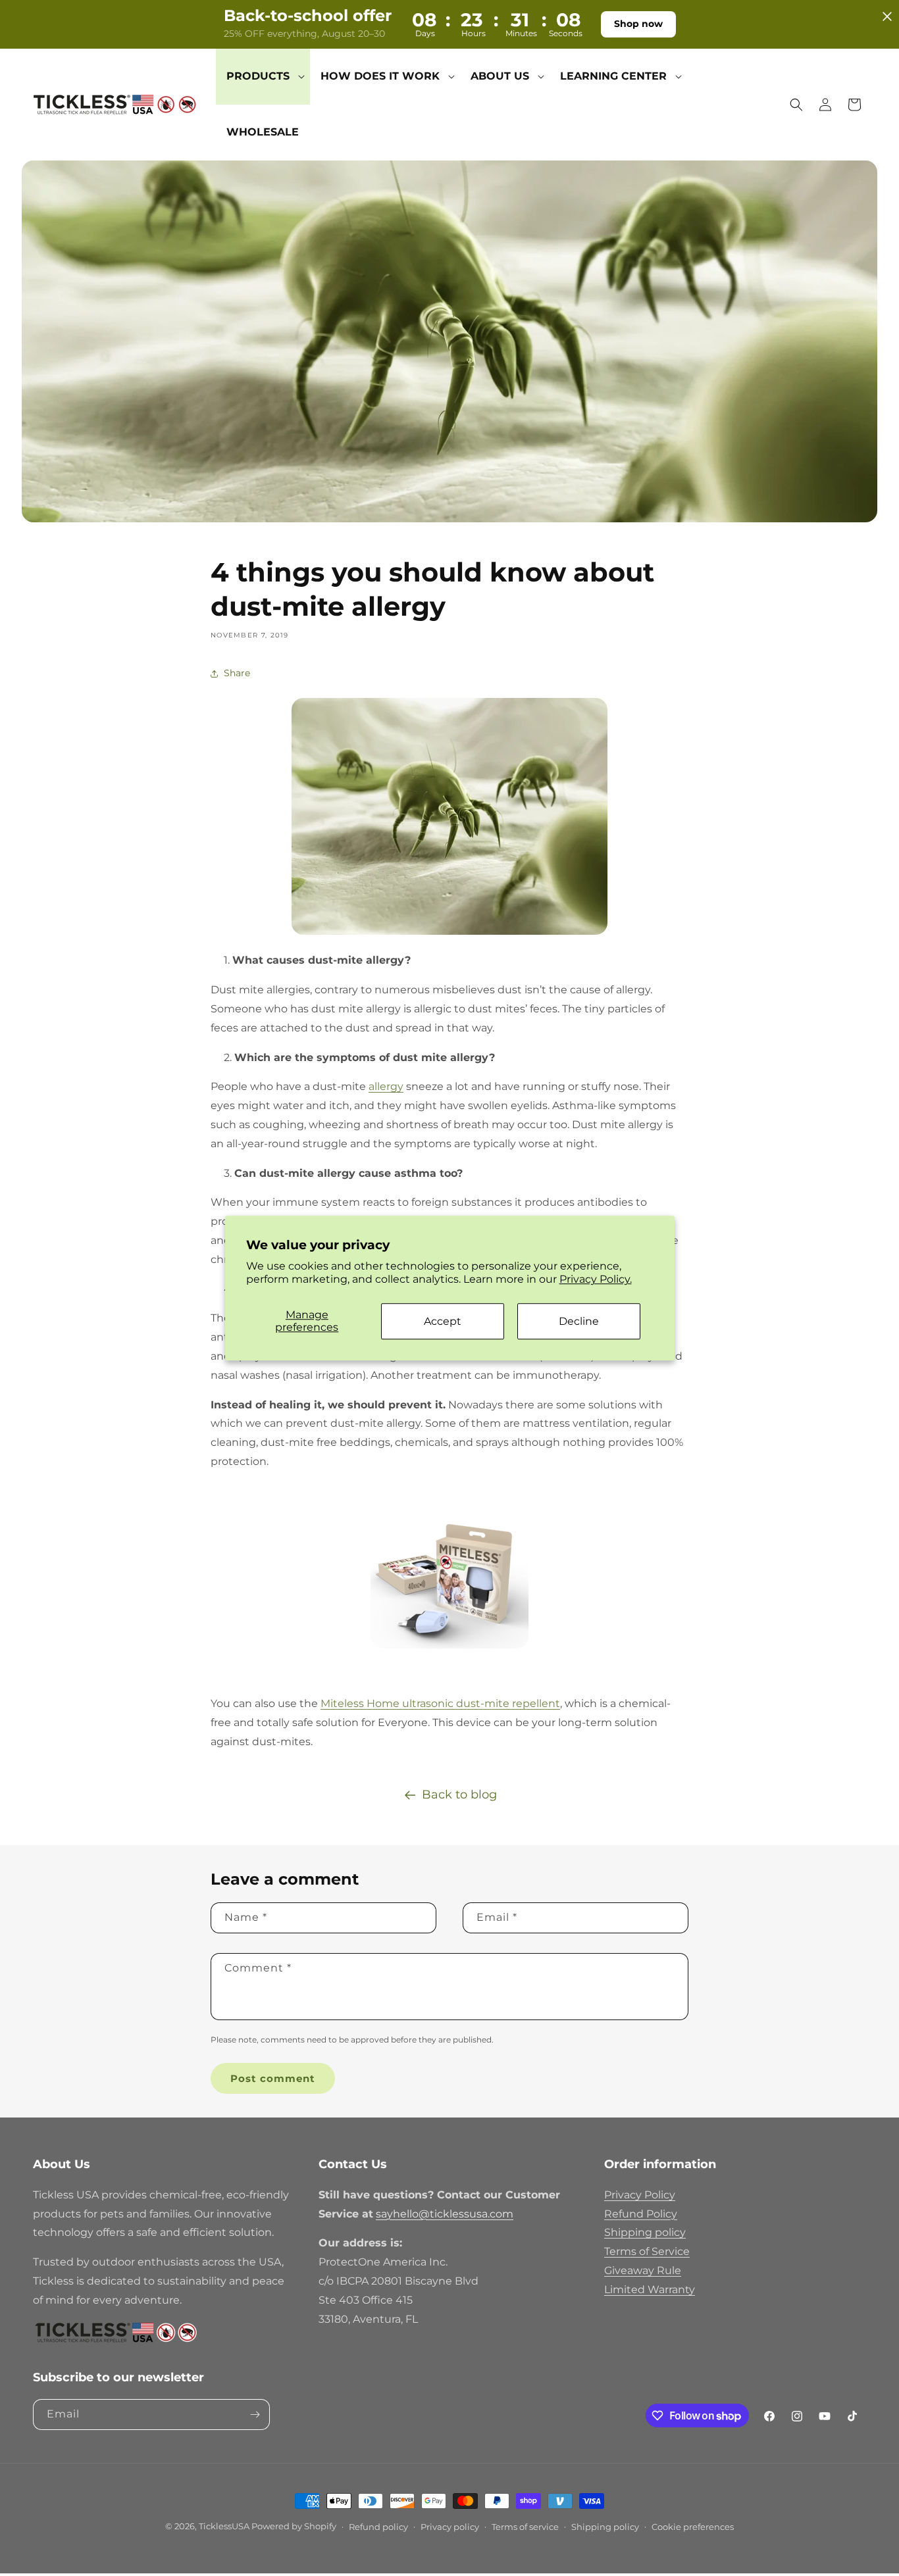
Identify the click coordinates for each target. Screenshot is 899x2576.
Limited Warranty (650, 2290)
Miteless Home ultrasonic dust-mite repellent (440, 1703)
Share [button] (237, 673)
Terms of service (525, 2527)
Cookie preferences (693, 2527)
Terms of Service (647, 2251)
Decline (579, 1321)
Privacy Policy (640, 2195)
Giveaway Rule (643, 2270)
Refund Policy (641, 2214)
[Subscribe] (255, 2415)
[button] (263, 77)
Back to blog (459, 1795)
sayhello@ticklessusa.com (445, 2214)
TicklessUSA (224, 2526)
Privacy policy (450, 2527)
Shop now (638, 24)
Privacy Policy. (596, 1280)
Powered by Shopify (294, 2526)
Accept (443, 1321)
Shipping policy (645, 2232)
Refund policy (378, 2527)
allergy (386, 1086)
